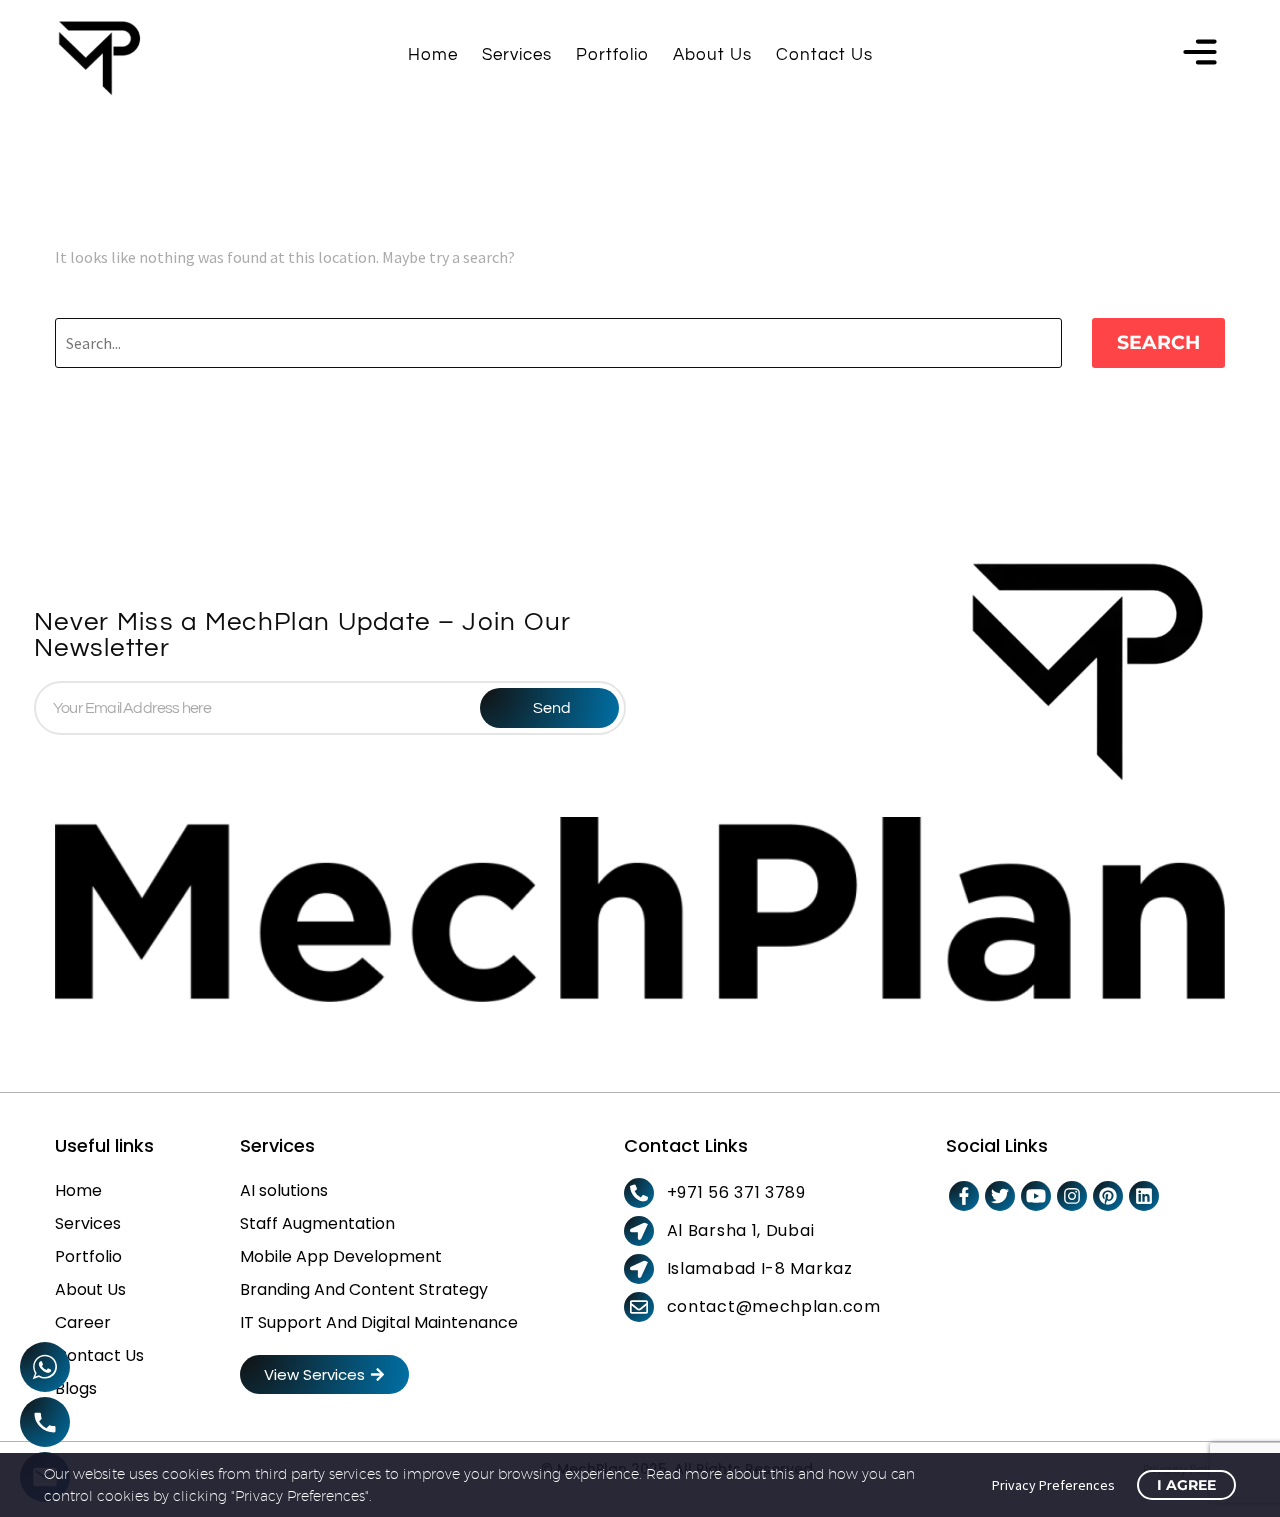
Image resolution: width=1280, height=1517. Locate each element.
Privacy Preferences (1053, 1485)
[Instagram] (1072, 1196)
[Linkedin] (1144, 1196)
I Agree (1186, 1485)
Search (1158, 342)
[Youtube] (1036, 1196)
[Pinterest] (1108, 1196)
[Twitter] (1000, 1196)
